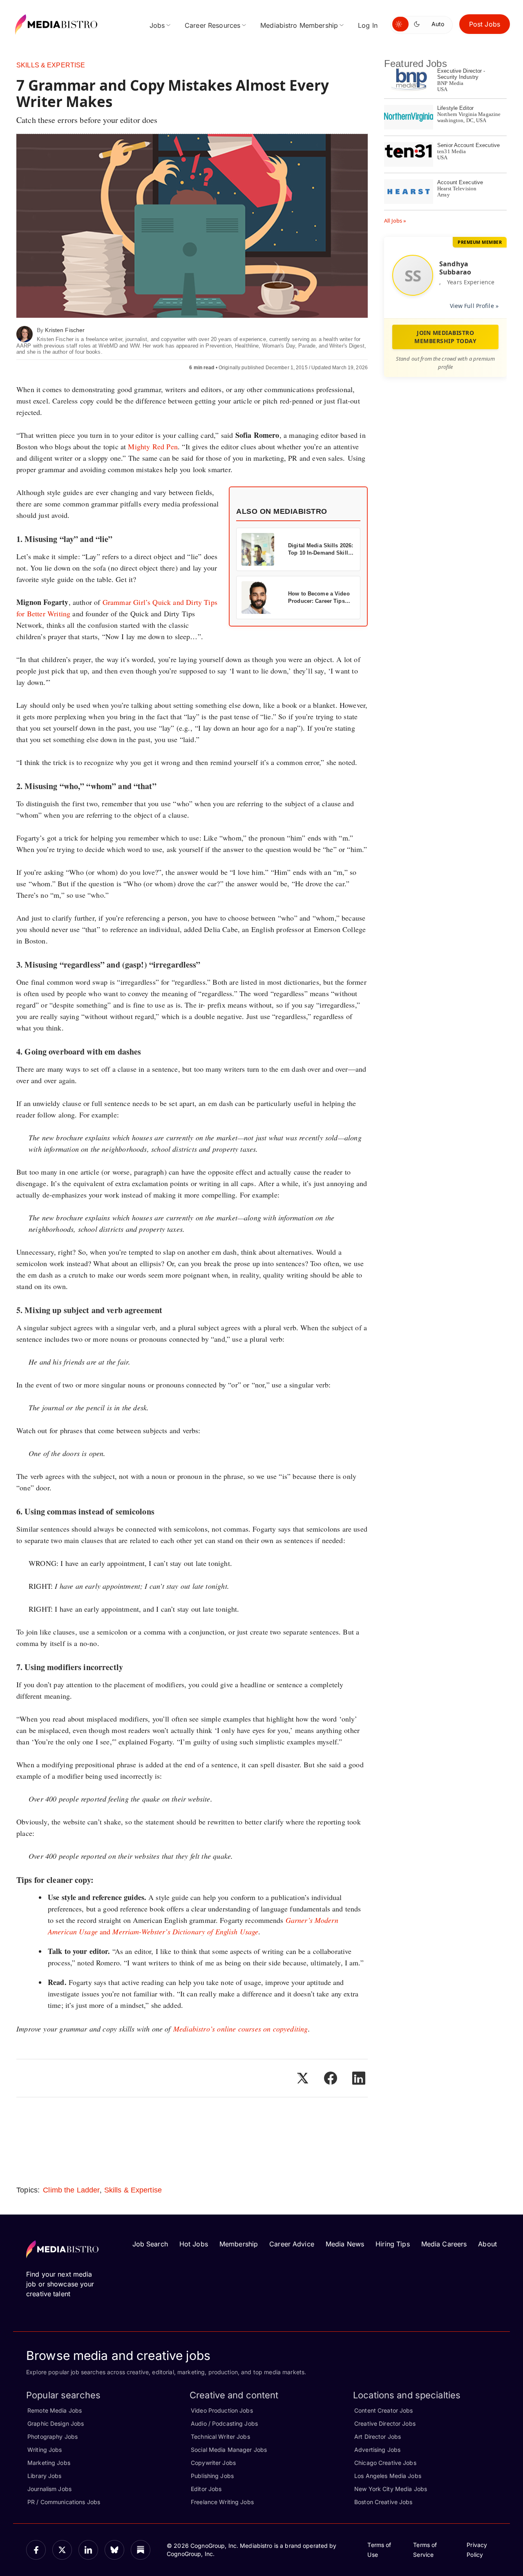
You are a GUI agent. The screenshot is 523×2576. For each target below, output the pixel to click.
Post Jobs (485, 24)
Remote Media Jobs (55, 2410)
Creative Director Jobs (385, 2423)
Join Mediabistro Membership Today (445, 337)
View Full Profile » (474, 306)
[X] (62, 2550)
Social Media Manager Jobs (229, 2450)
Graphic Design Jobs (56, 2423)
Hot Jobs (194, 2244)
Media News (345, 2244)
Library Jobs (45, 2476)
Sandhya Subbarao (455, 268)
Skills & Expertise (51, 65)
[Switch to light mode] (400, 24)
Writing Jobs (45, 2450)
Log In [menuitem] (368, 25)
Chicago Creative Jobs (385, 2463)
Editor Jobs (206, 2489)
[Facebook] (36, 2550)
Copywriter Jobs (213, 2463)
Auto (438, 24)
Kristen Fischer (65, 330)
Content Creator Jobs (384, 2410)
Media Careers (444, 2244)
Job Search (150, 2244)
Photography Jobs (53, 2437)
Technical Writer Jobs (220, 2437)
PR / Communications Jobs (64, 2502)
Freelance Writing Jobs (222, 2502)
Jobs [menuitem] (157, 25)
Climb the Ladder (71, 2190)
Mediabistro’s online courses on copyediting (241, 2029)
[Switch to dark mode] (418, 24)
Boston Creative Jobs (383, 2502)
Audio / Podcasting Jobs (224, 2423)
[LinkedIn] (88, 2550)
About (487, 2244)
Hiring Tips (392, 2244)
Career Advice (292, 2244)
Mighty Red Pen (153, 446)
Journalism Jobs (49, 2489)
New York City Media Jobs (391, 2489)
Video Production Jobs (222, 2410)
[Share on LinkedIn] (359, 2078)
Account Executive (460, 182)
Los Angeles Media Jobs (388, 2476)
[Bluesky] (114, 2550)
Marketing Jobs (49, 2463)
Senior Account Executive (468, 145)
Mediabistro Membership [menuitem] (299, 25)
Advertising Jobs (377, 2450)
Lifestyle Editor (455, 108)
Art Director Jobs (378, 2437)
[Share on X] (302, 2078)
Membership (239, 2244)
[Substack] (141, 2550)
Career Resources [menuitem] (212, 25)
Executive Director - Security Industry (461, 74)
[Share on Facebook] (331, 2078)
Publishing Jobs (212, 2476)
